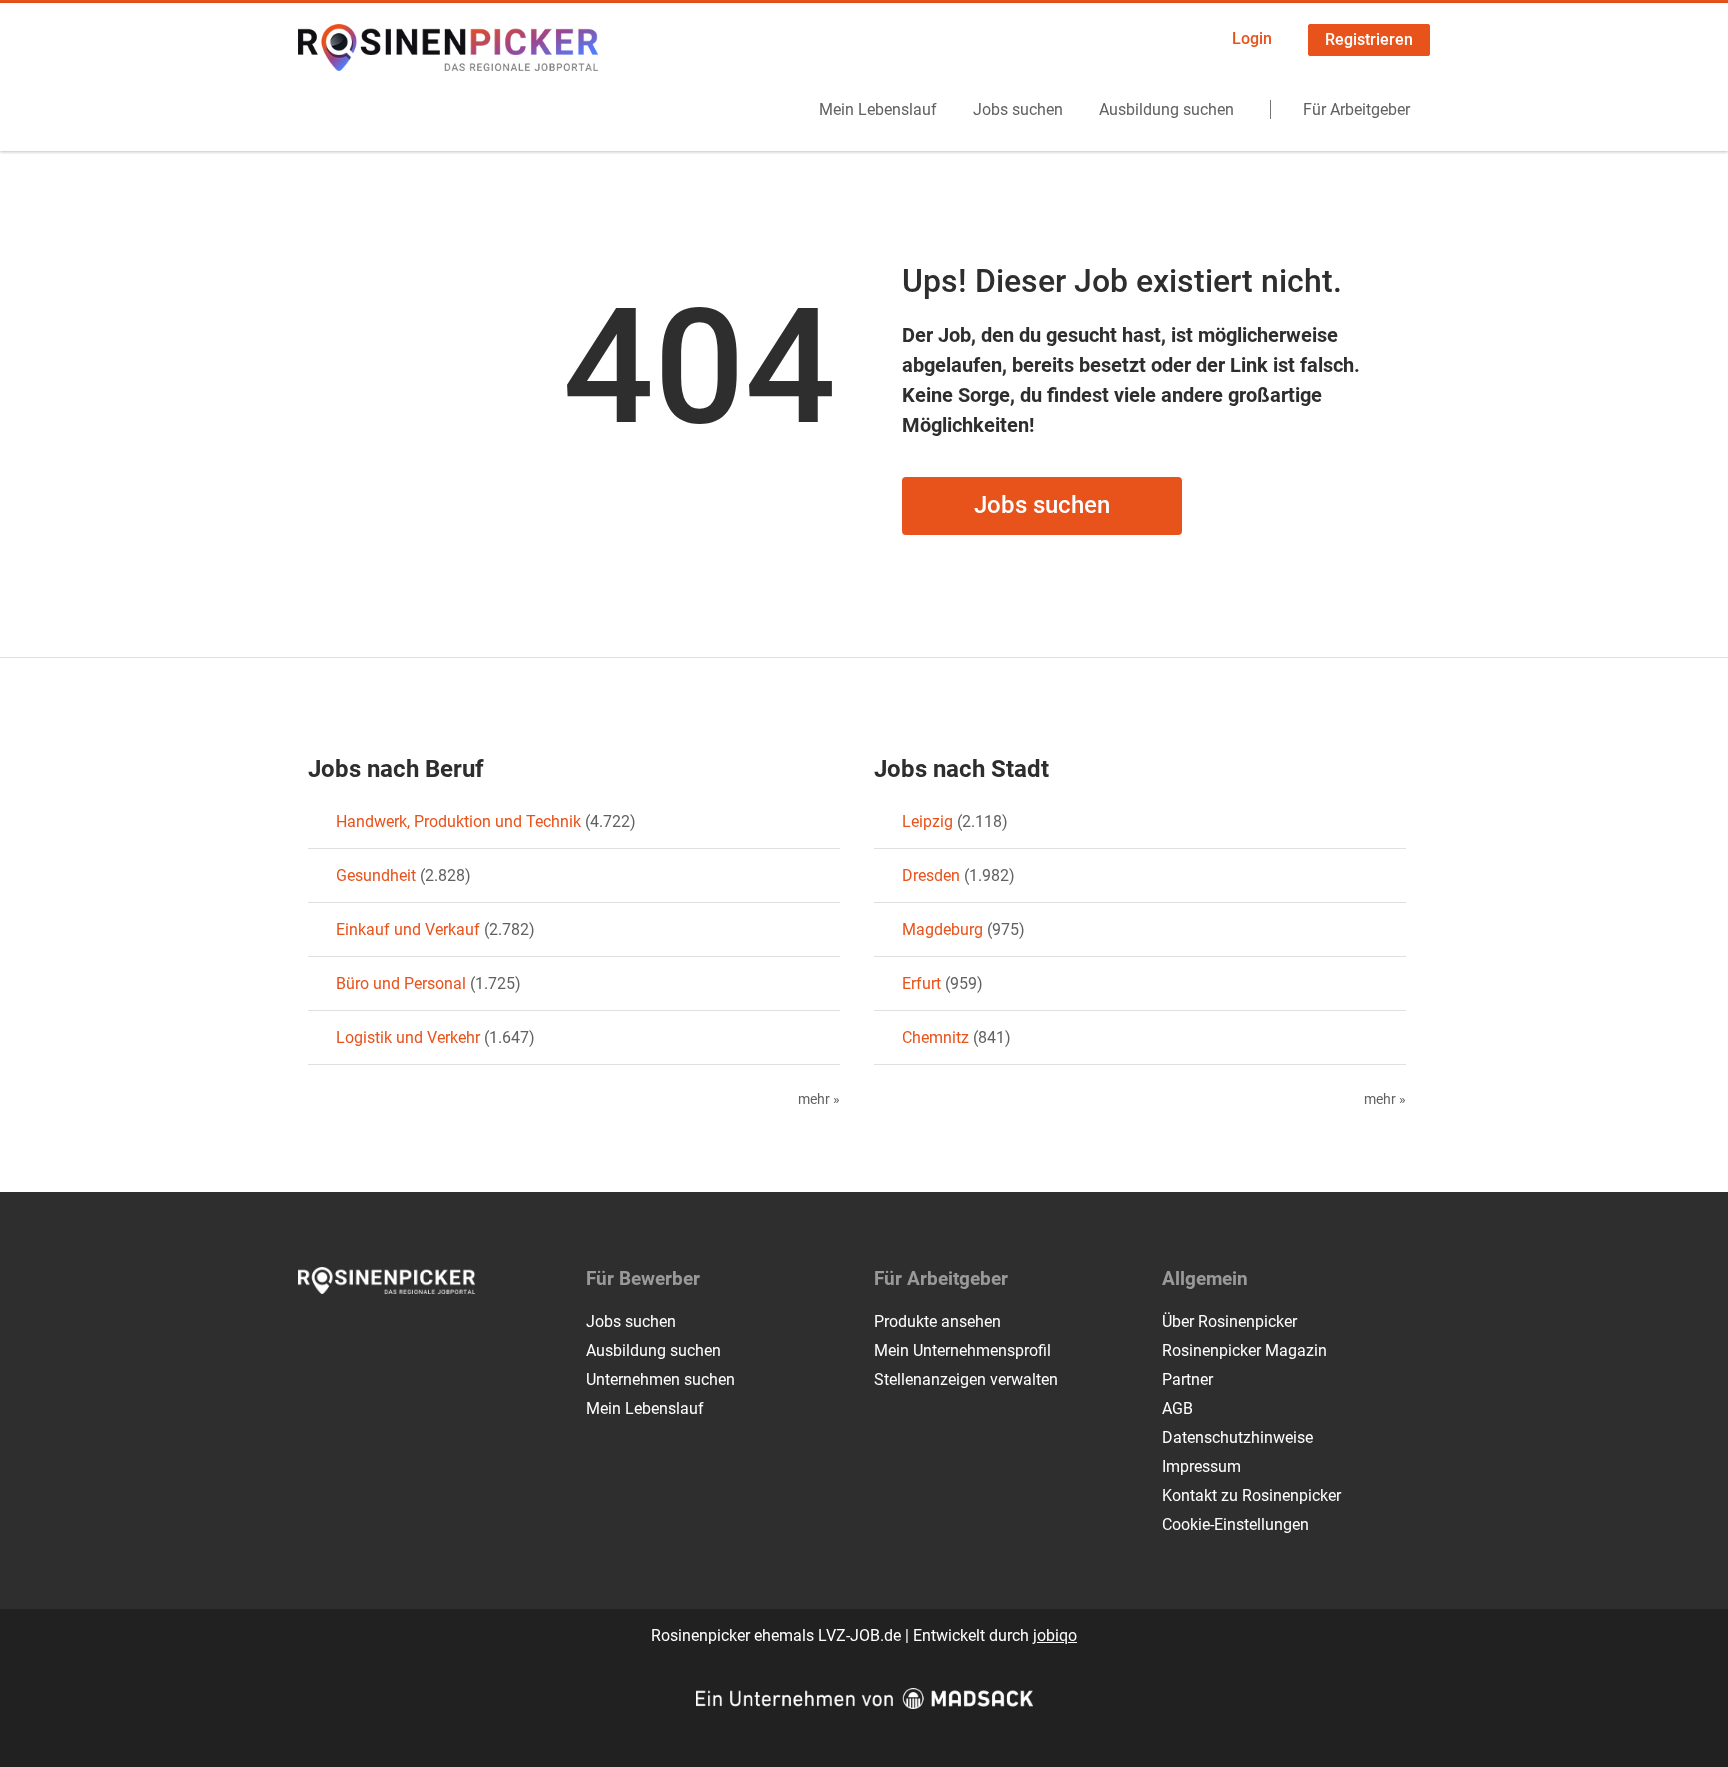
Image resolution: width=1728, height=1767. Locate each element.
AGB (1177, 1408)
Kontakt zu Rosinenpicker (1251, 1495)
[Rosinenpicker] (448, 47)
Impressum (1201, 1466)
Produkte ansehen (937, 1321)
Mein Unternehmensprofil (962, 1350)
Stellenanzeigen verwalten (966, 1379)
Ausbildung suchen (1166, 109)
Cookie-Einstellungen (1235, 1524)
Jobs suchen (1018, 109)
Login (1252, 38)
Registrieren (1369, 39)
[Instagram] (347, 1336)
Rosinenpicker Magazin (1244, 1350)
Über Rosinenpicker (1229, 1321)
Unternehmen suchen (660, 1379)
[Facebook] (314, 1336)
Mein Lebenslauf (878, 109)
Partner (1187, 1379)
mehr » (819, 1099)
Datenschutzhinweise (1237, 1437)
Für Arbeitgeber (1356, 109)
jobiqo (1055, 1635)
